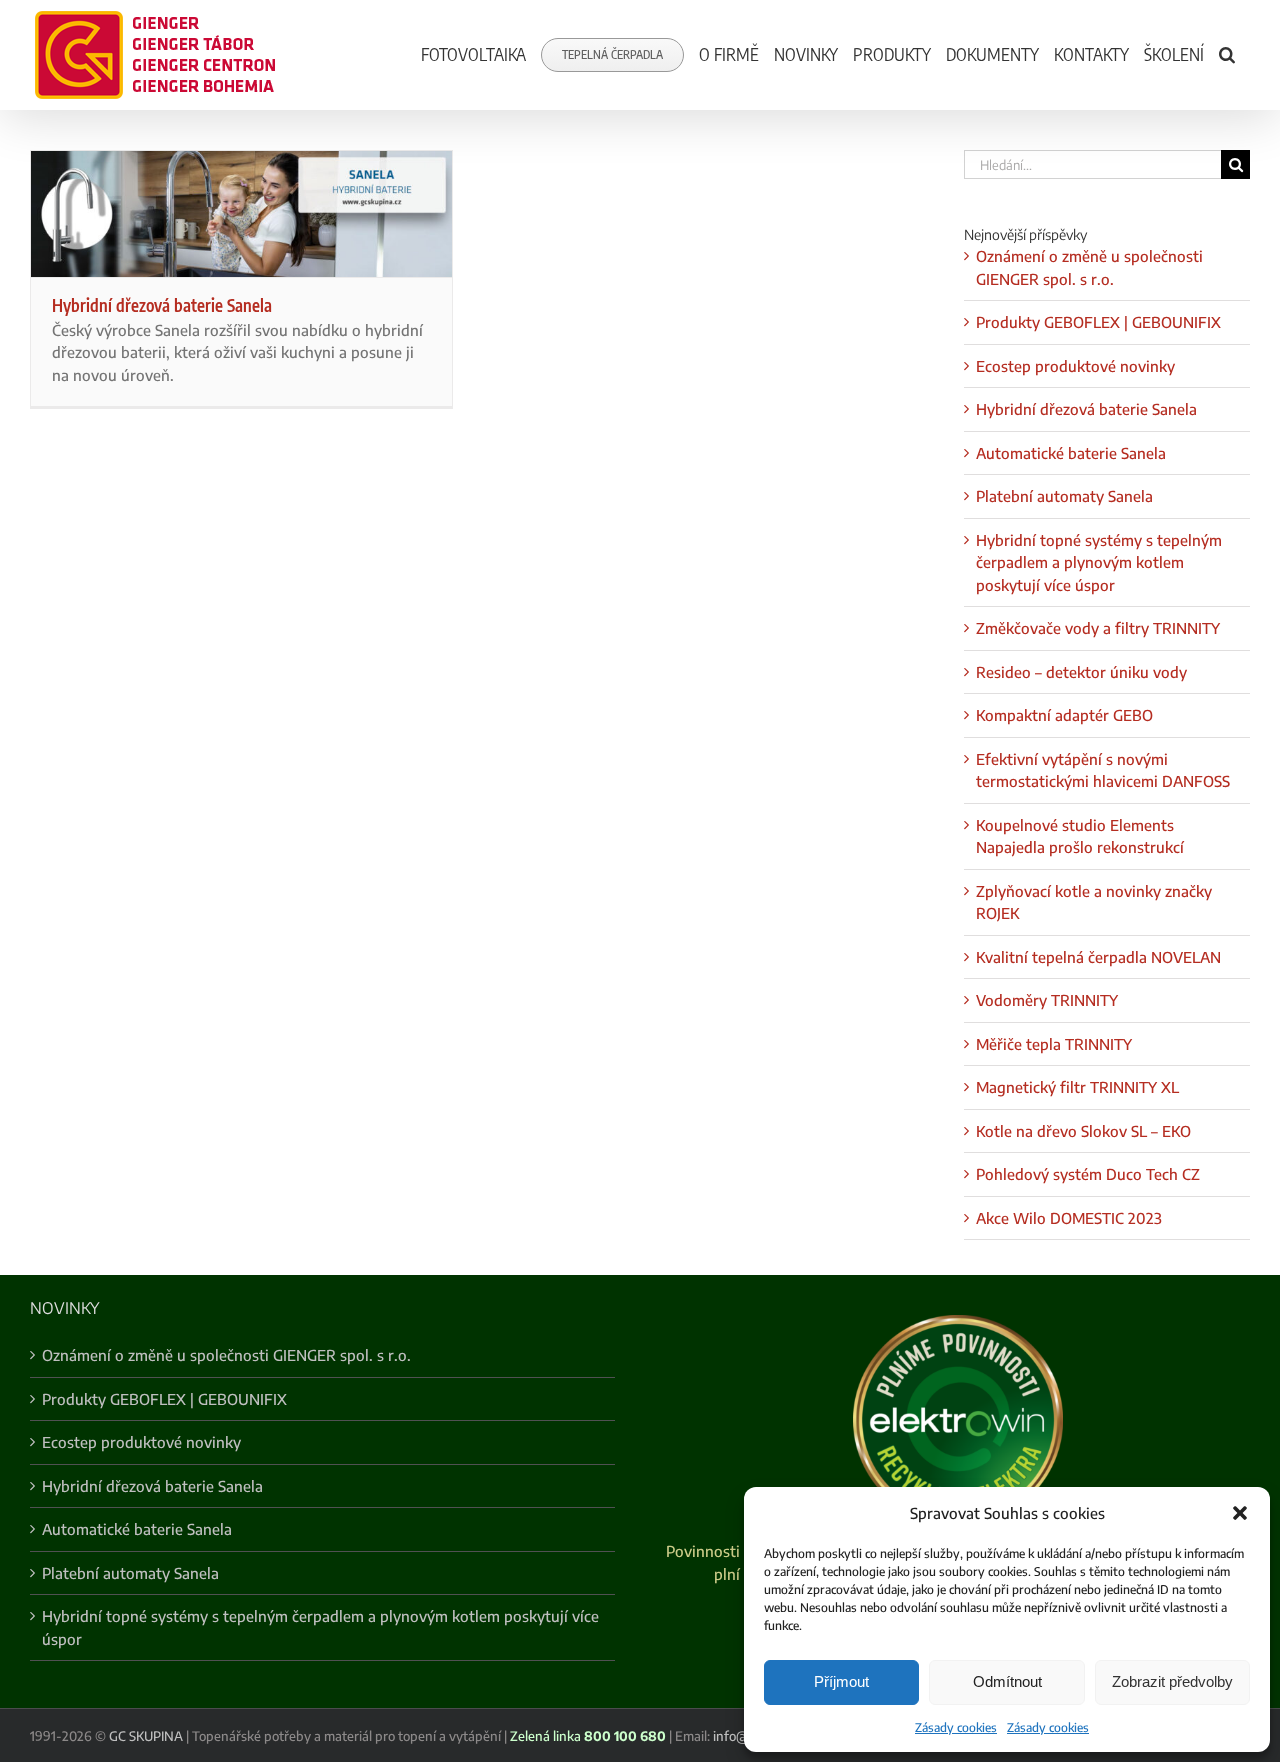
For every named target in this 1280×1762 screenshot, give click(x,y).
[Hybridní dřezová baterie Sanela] (241, 214)
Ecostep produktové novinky (1075, 366)
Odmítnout (1007, 1681)
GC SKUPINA (146, 1736)
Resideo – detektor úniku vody (1081, 672)
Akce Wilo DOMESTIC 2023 (1069, 1218)
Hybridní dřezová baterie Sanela (162, 305)
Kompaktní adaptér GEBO (1064, 715)
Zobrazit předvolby (1172, 1681)
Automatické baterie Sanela (1071, 453)
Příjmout (841, 1681)
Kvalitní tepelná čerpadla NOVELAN (1098, 957)
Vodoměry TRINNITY (1047, 1000)
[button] (1240, 1513)
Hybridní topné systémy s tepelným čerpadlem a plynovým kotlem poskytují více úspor (1099, 562)
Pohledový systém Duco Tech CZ (1088, 1174)
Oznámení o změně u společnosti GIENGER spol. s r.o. (226, 1355)
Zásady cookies (956, 1727)
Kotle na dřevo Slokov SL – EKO (1083, 1131)
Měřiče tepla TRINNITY (1054, 1044)
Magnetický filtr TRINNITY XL (1077, 1087)
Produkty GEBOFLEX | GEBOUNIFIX (1098, 322)
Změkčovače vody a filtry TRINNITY (1098, 628)
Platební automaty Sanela (1064, 496)
